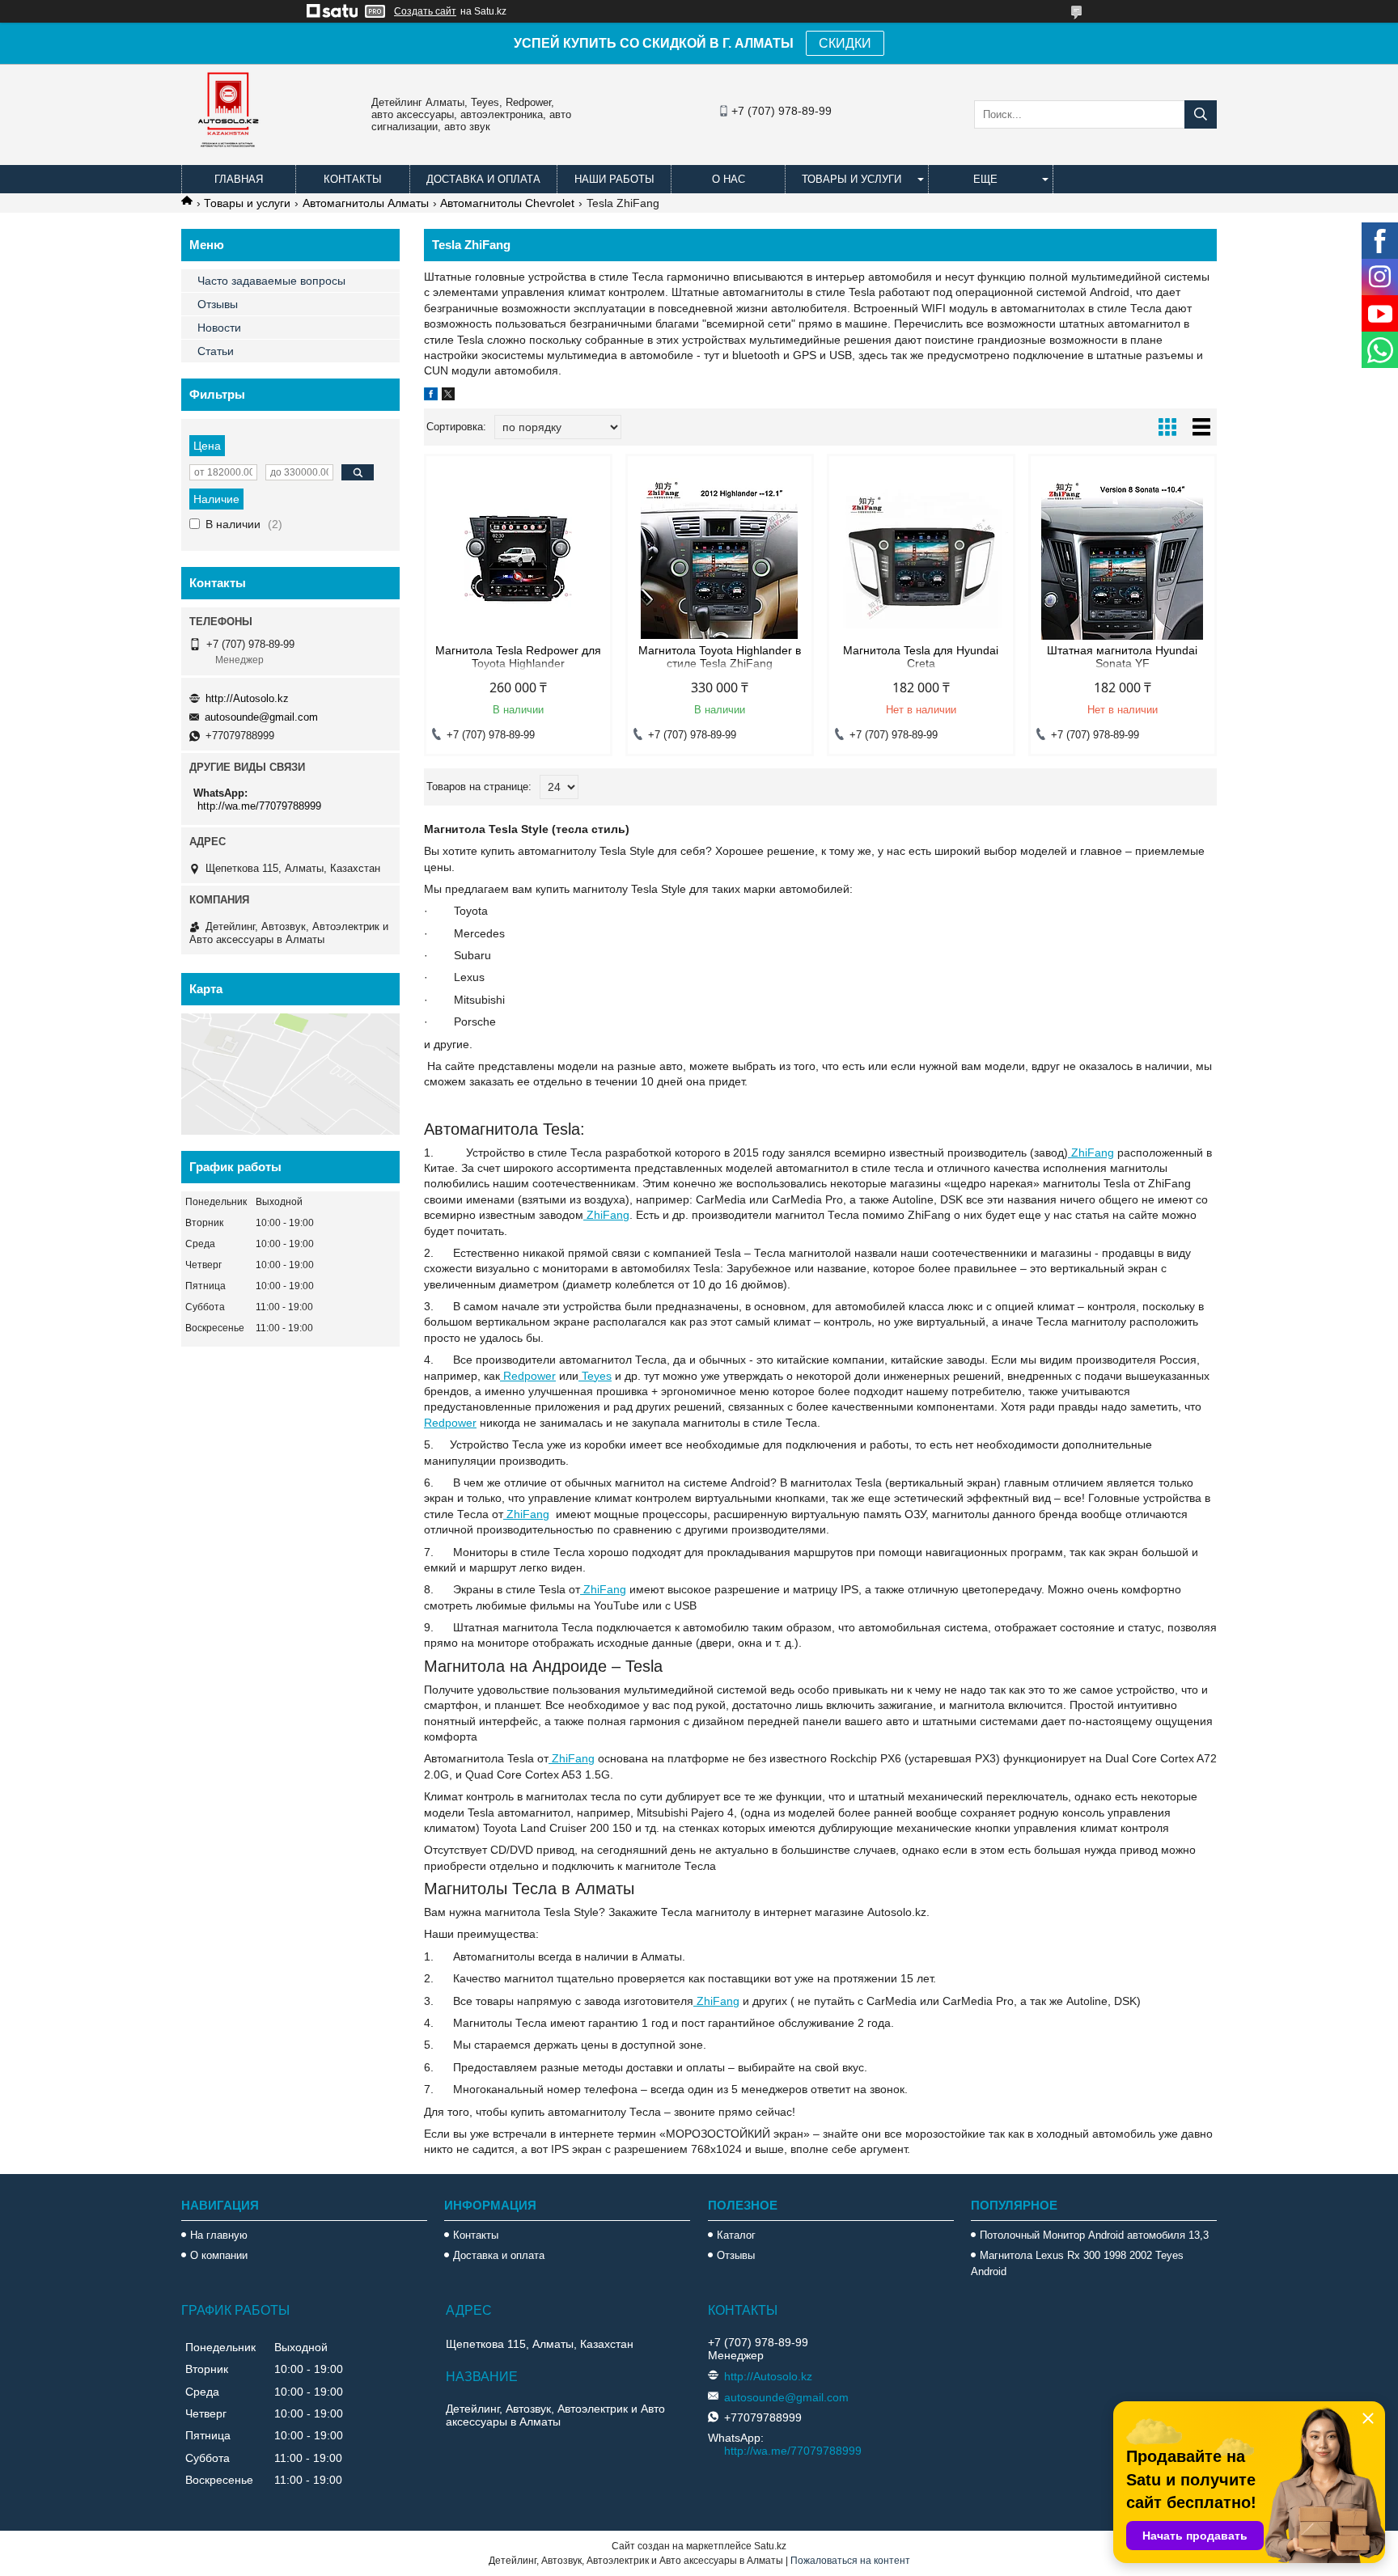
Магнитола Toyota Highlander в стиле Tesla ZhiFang (720, 657)
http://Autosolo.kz (247, 698)
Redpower (528, 1376)
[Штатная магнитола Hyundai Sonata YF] (1123, 559)
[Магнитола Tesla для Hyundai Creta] (921, 559)
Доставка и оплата (483, 179)
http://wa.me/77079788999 (259, 806)
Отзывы (218, 304)
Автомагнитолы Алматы (366, 203)
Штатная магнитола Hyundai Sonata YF (1122, 657)
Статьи (216, 351)
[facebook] (431, 396)
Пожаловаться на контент (850, 2561)
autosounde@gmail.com (261, 717)
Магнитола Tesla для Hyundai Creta (921, 657)
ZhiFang (1091, 1153)
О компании (219, 2255)
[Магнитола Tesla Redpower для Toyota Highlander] (518, 559)
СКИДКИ (845, 43)
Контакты (353, 179)
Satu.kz (770, 2546)
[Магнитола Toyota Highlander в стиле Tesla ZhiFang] (720, 559)
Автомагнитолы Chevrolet (507, 203)
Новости (219, 328)
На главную (219, 2235)
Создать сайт (425, 11)
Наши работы (614, 179)
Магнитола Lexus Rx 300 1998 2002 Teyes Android (1077, 2263)
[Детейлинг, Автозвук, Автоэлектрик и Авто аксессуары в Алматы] (230, 158)
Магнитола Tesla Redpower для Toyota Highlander (518, 657)
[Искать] (1201, 114)
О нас (729, 179)
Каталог (736, 2235)
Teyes (595, 1376)
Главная (239, 179)
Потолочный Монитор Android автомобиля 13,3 (1094, 2235)
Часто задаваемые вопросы (271, 281)
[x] (448, 396)
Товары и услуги (852, 179)
